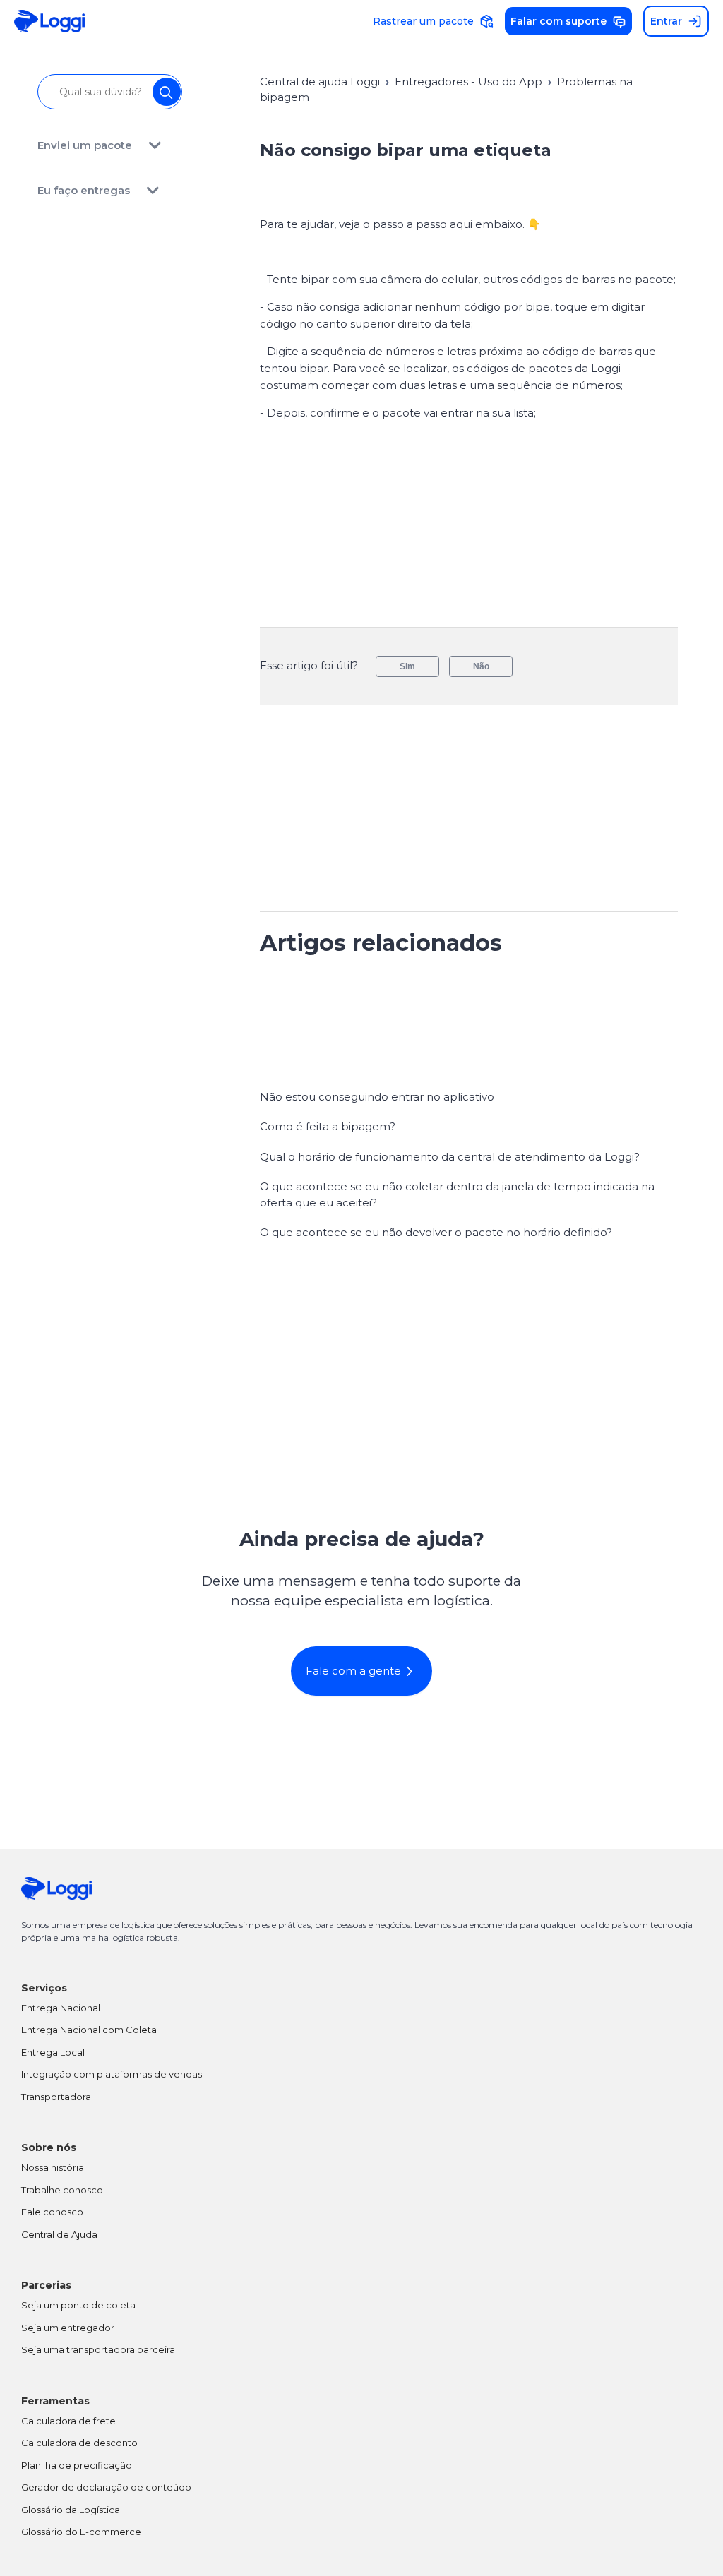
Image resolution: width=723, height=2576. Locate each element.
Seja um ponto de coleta (78, 2305)
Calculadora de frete (68, 2421)
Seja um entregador (68, 2328)
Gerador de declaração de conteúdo (106, 2487)
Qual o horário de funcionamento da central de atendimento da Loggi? (450, 1157)
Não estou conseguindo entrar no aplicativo (377, 1097)
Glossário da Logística (71, 2510)
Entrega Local (53, 2052)
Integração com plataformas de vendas (112, 2074)
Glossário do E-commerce (81, 2532)
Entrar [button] (666, 21)
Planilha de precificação (77, 2465)
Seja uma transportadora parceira (98, 2349)
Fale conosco (52, 2212)
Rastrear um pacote (423, 21)
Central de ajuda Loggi (320, 82)
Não (481, 666)
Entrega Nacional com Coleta (89, 2030)
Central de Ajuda (59, 2234)
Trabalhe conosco (62, 2190)
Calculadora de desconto (79, 2443)
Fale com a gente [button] (353, 1671)
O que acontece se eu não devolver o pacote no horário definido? (436, 1232)
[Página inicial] (49, 22)
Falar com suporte (558, 21)
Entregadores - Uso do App (468, 82)
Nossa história (53, 2167)
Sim (407, 666)
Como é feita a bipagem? (328, 1126)
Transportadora (56, 2097)
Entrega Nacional (61, 2008)
